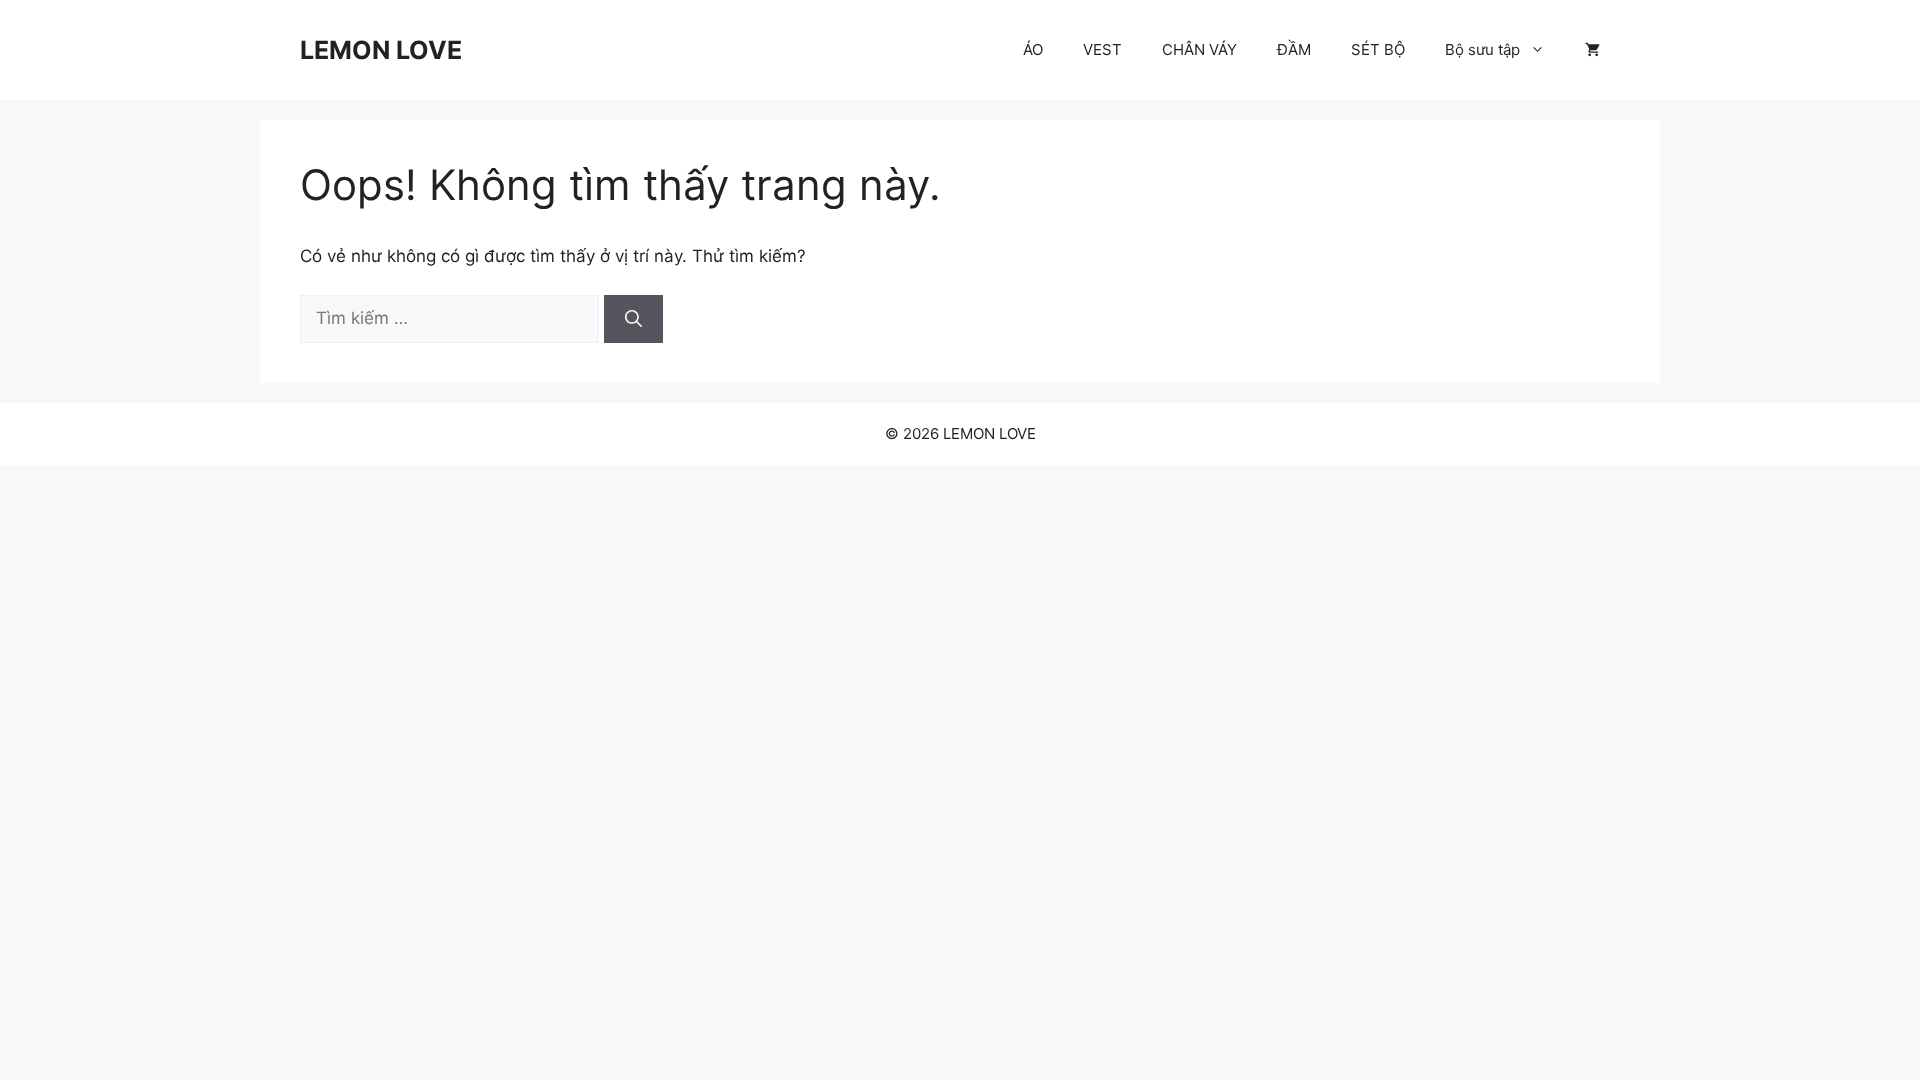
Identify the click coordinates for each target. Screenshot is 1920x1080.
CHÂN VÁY (1199, 49)
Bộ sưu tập (1482, 49)
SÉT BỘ (1378, 49)
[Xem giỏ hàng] (1592, 50)
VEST (1102, 49)
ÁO (1033, 49)
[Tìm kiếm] (633, 319)
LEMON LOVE (381, 50)
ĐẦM (1294, 49)
